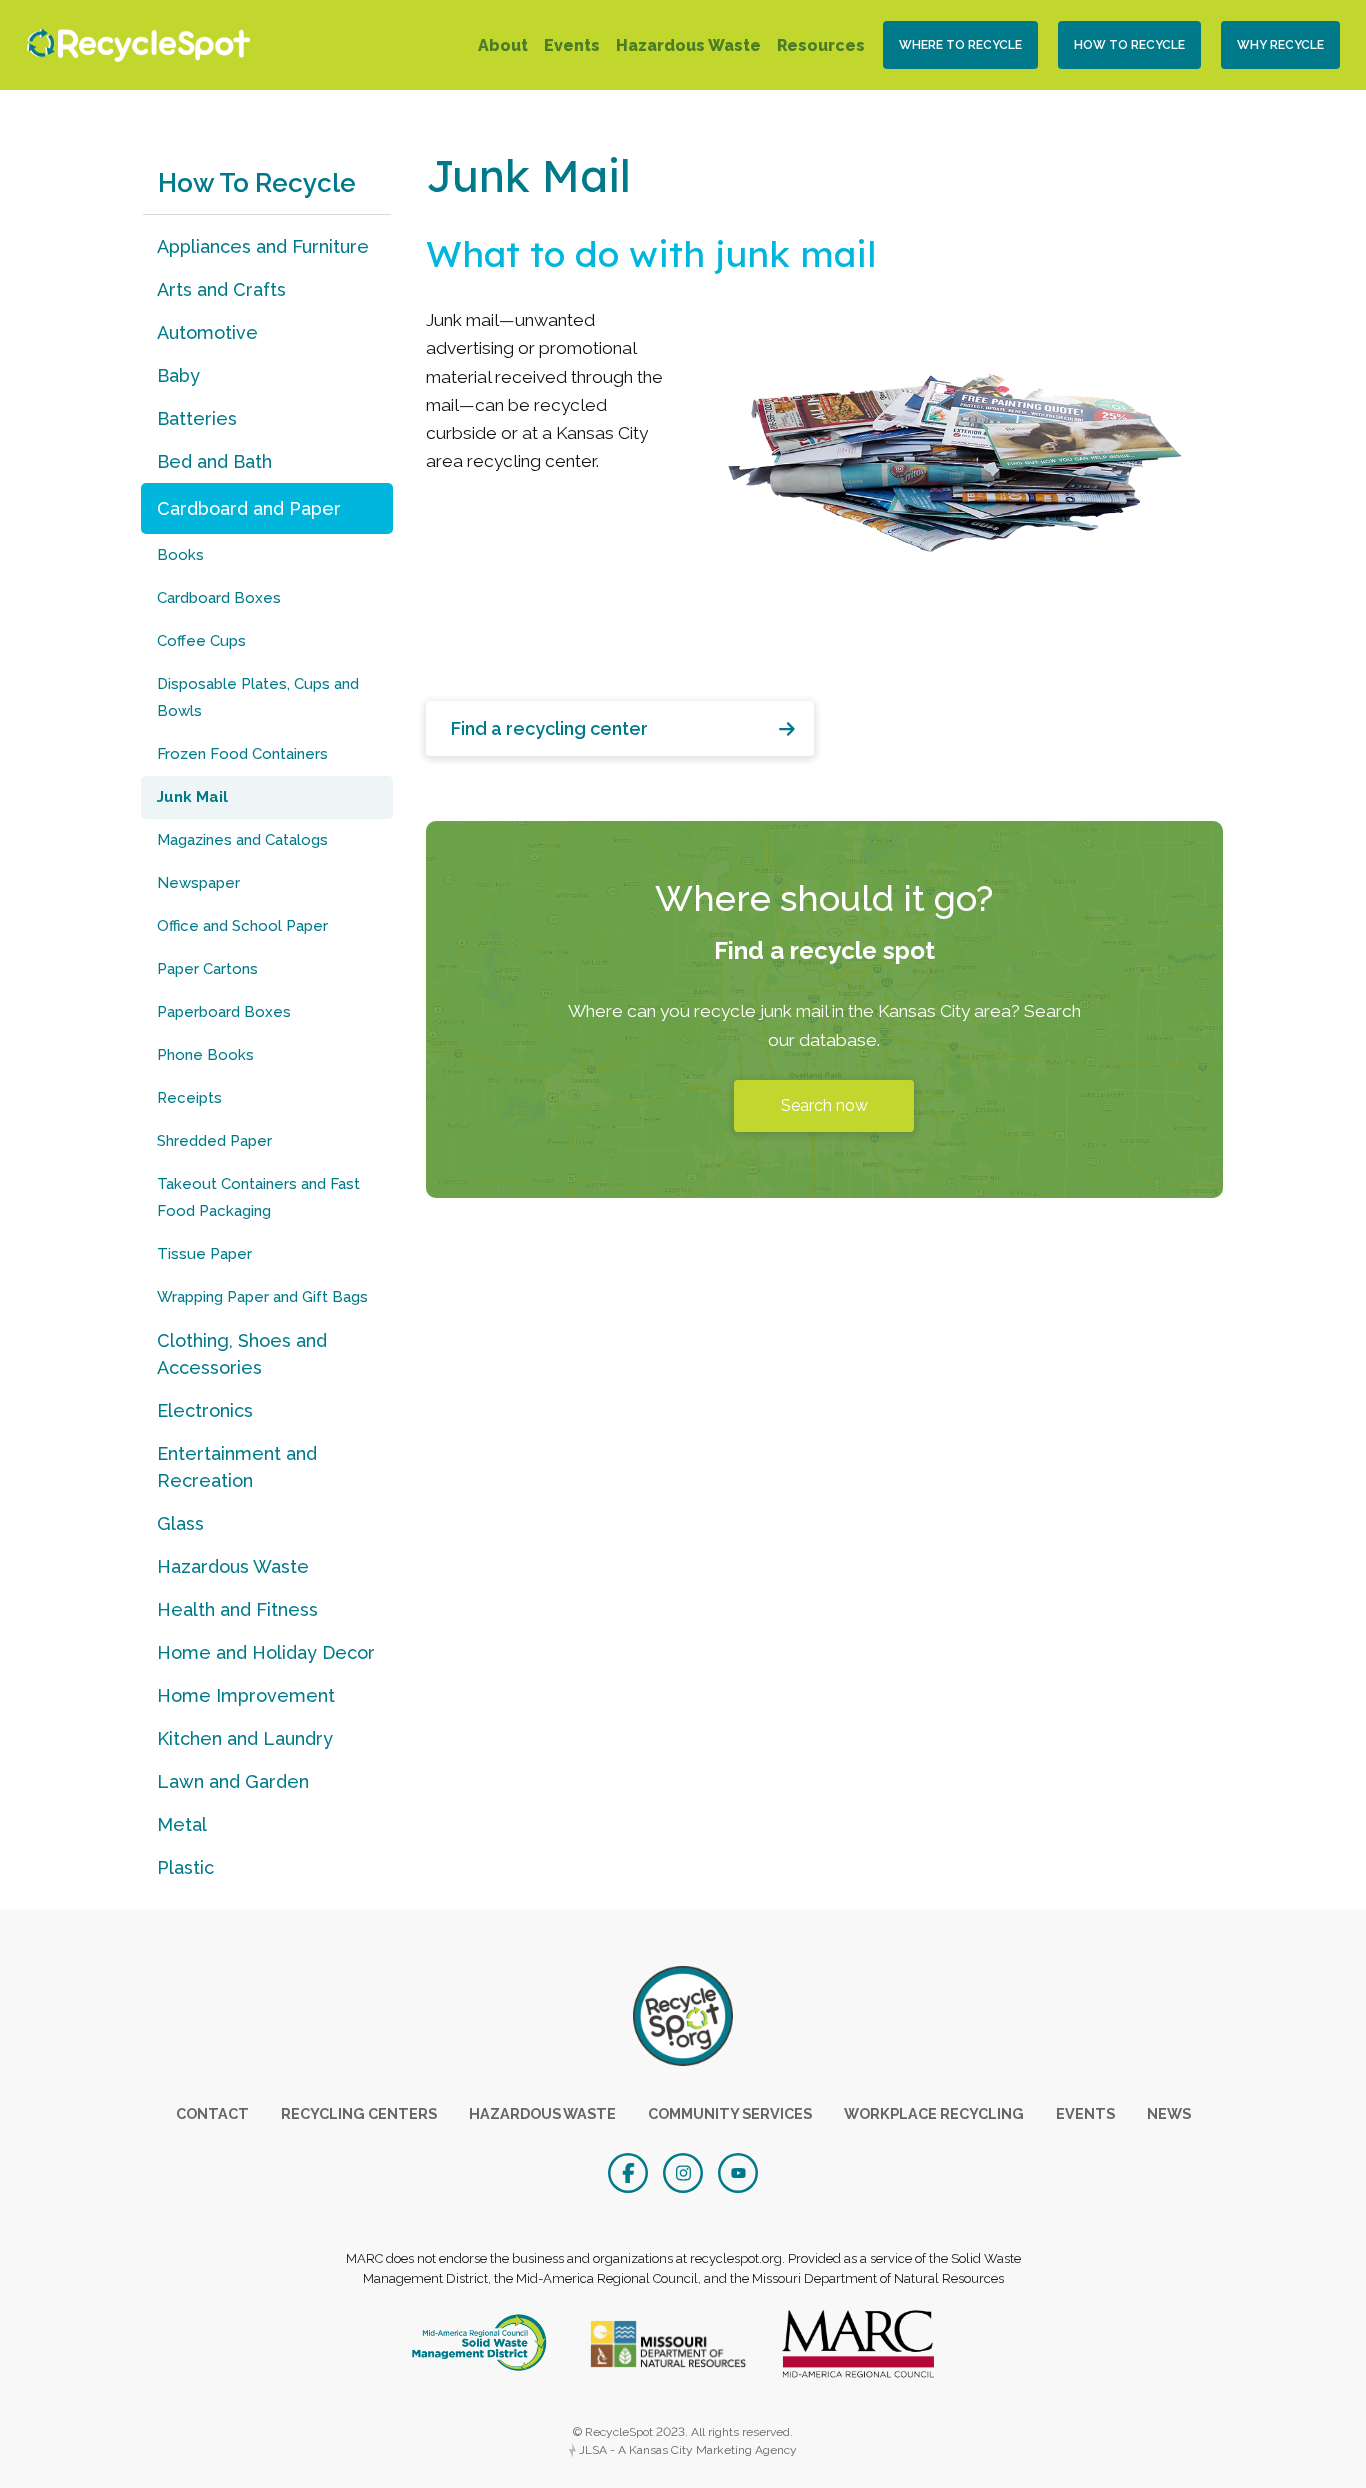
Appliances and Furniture (263, 246)
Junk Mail (192, 797)
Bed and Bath (214, 461)
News (1169, 2113)
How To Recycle (1129, 45)
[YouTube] (738, 2171)
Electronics (205, 1410)
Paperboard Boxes (224, 1012)
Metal (182, 1824)
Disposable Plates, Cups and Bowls (258, 697)
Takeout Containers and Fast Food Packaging (258, 1197)
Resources (821, 45)
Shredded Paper (214, 1141)
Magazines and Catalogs (242, 840)
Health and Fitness (237, 1609)
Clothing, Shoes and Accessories (242, 1354)
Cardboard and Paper (249, 508)
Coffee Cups (201, 641)
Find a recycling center (549, 728)
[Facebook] (630, 2171)
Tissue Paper (204, 1254)
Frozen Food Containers (242, 754)
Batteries (197, 418)
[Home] (133, 45)
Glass (180, 1523)
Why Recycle (1280, 45)
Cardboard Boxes (219, 598)
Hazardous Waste (688, 45)
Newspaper (198, 883)
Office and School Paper (242, 926)
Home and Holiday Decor (266, 1652)
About (503, 45)
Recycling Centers (359, 2113)
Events (572, 45)
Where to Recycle (960, 45)
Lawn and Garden (233, 1781)
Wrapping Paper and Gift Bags (262, 1297)
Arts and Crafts (221, 289)
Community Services (730, 2113)
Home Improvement (246, 1695)
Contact (212, 2113)
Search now (824, 1105)
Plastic (185, 1867)
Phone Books (205, 1055)
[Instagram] (685, 2171)
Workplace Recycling (934, 2113)
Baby (178, 375)
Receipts (189, 1098)
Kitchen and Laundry (245, 1738)
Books (180, 555)
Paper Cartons (207, 969)
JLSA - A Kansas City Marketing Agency (686, 2450)
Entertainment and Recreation (237, 1467)
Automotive (207, 332)
